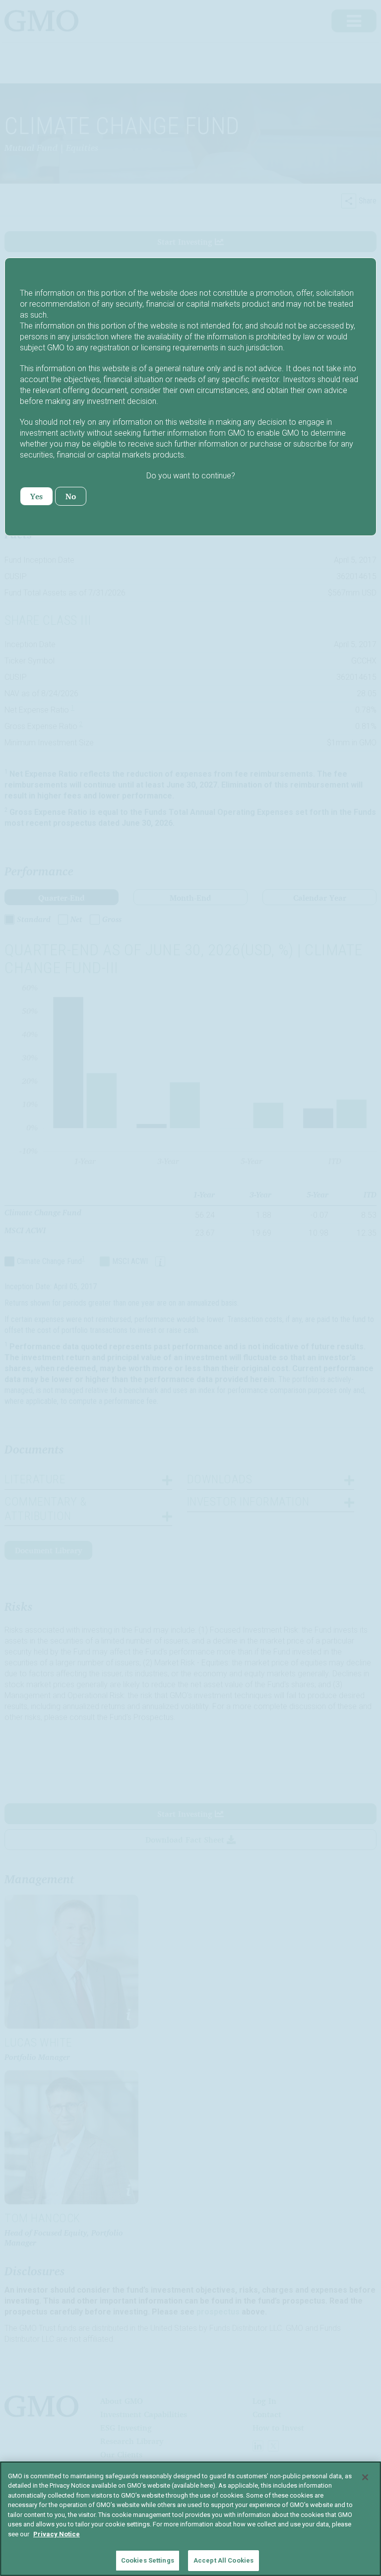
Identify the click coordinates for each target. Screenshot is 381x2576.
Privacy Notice (57, 2534)
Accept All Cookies (223, 2560)
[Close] (365, 2477)
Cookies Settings (148, 2560)
